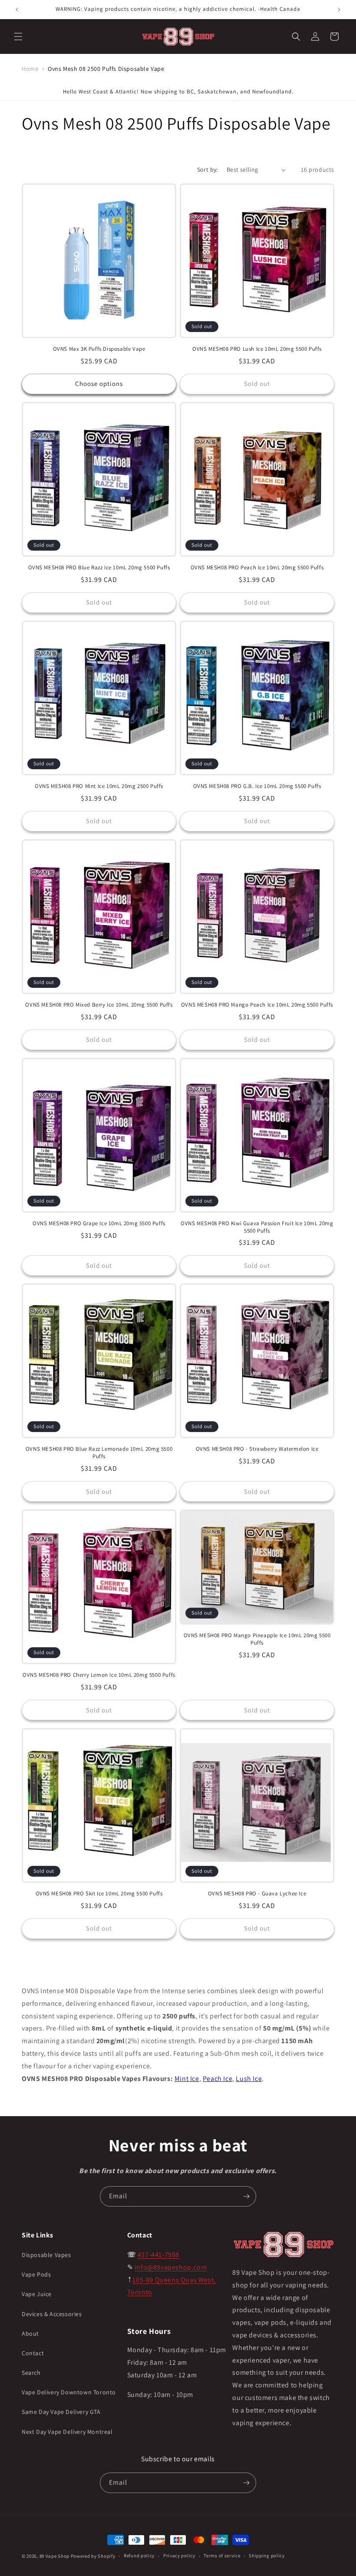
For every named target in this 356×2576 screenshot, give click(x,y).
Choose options (99, 384)
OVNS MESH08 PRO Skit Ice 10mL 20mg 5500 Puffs (99, 1894)
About (30, 2333)
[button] (18, 37)
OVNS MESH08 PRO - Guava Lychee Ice (257, 1894)
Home (30, 69)
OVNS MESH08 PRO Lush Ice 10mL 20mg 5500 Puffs (257, 349)
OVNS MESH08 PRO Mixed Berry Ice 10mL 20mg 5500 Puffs (99, 1005)
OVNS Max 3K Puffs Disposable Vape (99, 349)
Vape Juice (37, 2294)
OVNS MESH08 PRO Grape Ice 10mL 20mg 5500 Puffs (99, 1223)
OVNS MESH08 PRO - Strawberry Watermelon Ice (257, 1449)
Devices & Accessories (52, 2314)
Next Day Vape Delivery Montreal (67, 2432)
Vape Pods (36, 2274)
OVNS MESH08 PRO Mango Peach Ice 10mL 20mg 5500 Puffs (257, 1005)
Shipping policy (267, 2556)
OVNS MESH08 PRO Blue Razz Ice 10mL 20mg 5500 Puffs (99, 568)
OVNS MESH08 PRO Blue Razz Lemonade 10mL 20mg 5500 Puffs (99, 1453)
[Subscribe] (246, 2196)
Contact (33, 2353)
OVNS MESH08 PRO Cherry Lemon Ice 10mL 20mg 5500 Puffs (99, 1675)
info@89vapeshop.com (171, 2267)
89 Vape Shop (54, 2556)
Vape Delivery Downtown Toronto (69, 2392)
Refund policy (139, 2556)
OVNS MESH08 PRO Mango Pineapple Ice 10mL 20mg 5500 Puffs (257, 1639)
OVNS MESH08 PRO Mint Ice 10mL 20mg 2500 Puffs (99, 786)
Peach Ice (218, 2079)
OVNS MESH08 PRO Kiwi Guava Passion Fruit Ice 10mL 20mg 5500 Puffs (257, 1227)
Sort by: (208, 170)
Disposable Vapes (46, 2255)
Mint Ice (187, 2079)
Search (31, 2373)
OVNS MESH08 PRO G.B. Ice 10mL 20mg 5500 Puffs (257, 786)
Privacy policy (179, 2556)
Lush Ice (249, 2079)
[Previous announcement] (17, 10)
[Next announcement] (339, 10)
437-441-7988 (158, 2255)
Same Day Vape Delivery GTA (61, 2412)
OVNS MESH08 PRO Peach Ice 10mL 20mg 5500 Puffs (257, 568)
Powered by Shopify (93, 2556)
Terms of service (222, 2556)
